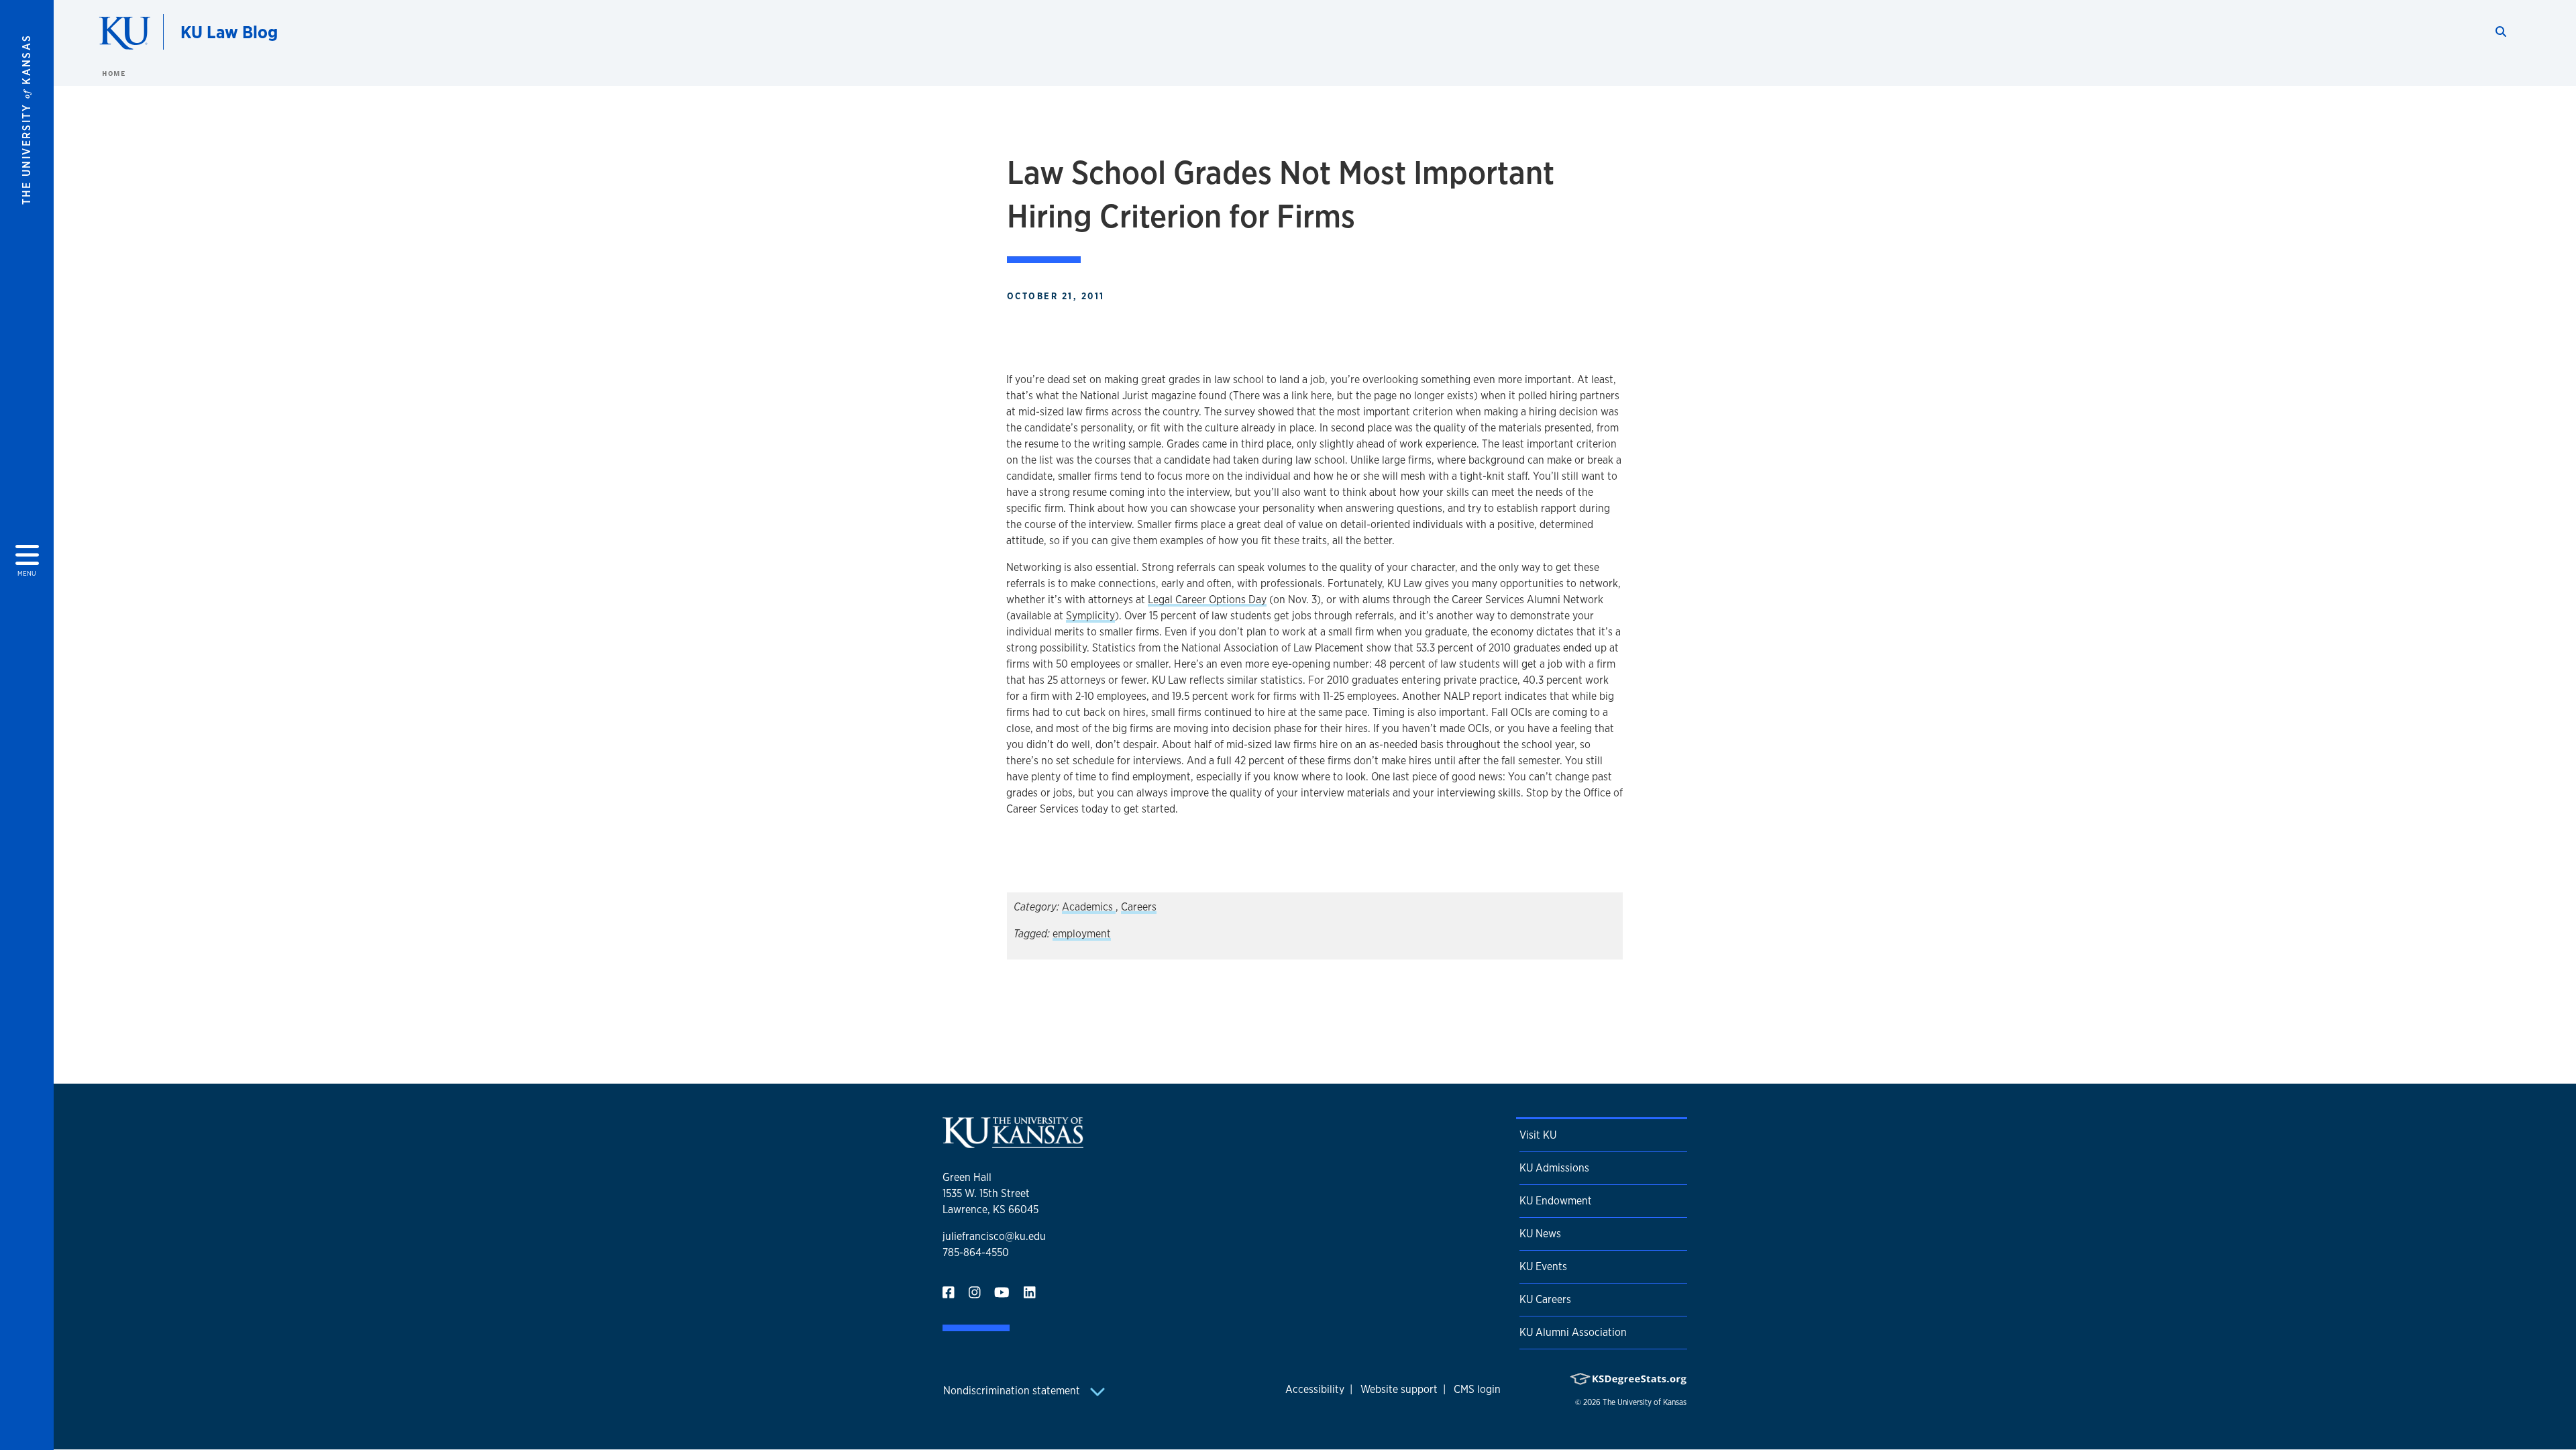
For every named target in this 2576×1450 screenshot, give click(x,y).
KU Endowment (1556, 1201)
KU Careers (1545, 1299)
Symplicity (1090, 616)
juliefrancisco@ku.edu (994, 1236)
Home (113, 73)
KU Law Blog (229, 32)
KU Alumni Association (1573, 1332)
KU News (1540, 1234)
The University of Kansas (1645, 1402)
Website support (1399, 1389)
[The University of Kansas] (1013, 1142)
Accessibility (1315, 1389)
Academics (1089, 907)
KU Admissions (1554, 1168)
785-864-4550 (976, 1252)
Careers (1139, 907)
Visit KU (1538, 1135)
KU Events (1543, 1266)
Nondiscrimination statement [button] (1013, 1391)
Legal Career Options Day (1207, 600)
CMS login (1477, 1389)
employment (1082, 934)
